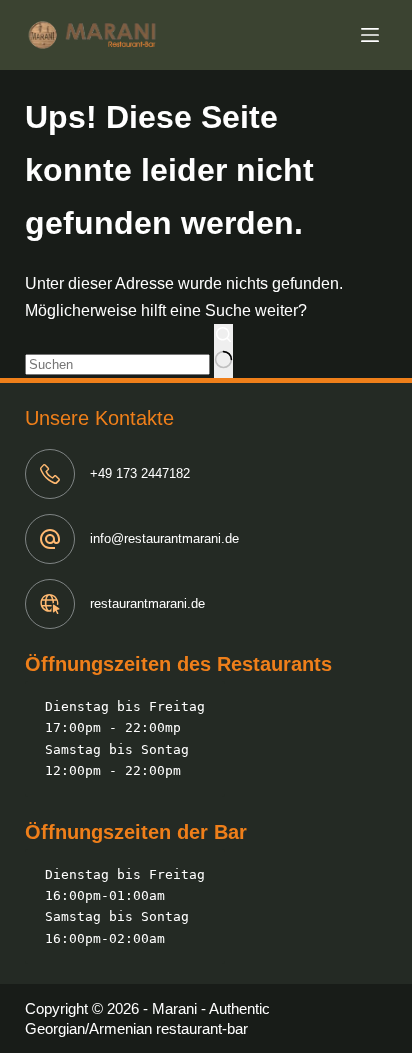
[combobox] (117, 364)
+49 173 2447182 (140, 473)
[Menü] (374, 35)
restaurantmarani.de (147, 603)
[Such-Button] (223, 351)
